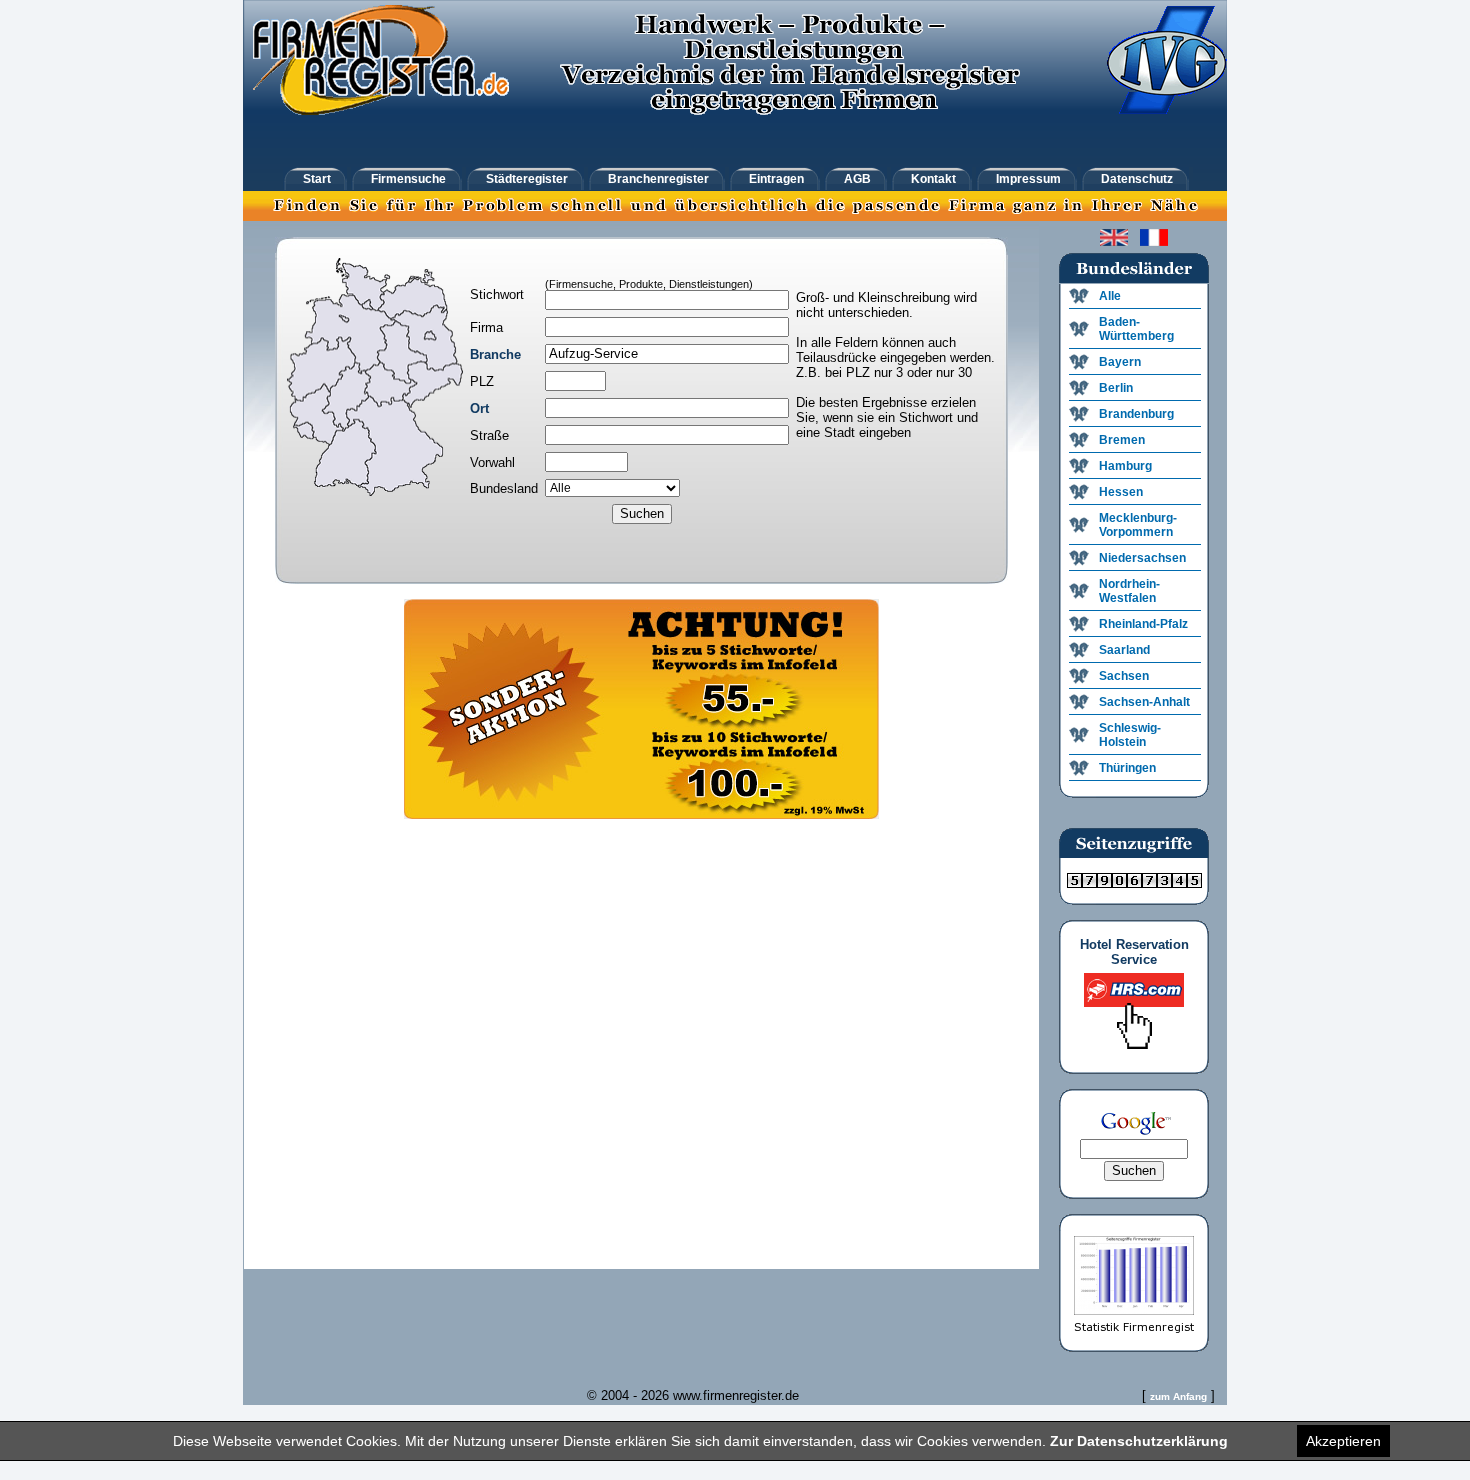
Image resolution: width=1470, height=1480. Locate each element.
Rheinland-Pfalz (1143, 624)
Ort (479, 408)
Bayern (1120, 362)
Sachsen (1124, 676)
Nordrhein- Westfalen (1129, 591)
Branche (495, 354)
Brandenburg (1136, 414)
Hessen (1121, 492)
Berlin (1116, 388)
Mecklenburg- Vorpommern (1138, 525)
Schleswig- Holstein (1130, 735)
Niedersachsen (1142, 558)
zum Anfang (1178, 1396)
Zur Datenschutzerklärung (1139, 1441)
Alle (1110, 296)
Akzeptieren (1343, 1441)
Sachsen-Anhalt (1144, 702)
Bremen (1122, 440)
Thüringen (1127, 768)
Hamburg (1125, 466)
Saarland (1124, 650)
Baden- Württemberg (1136, 329)
